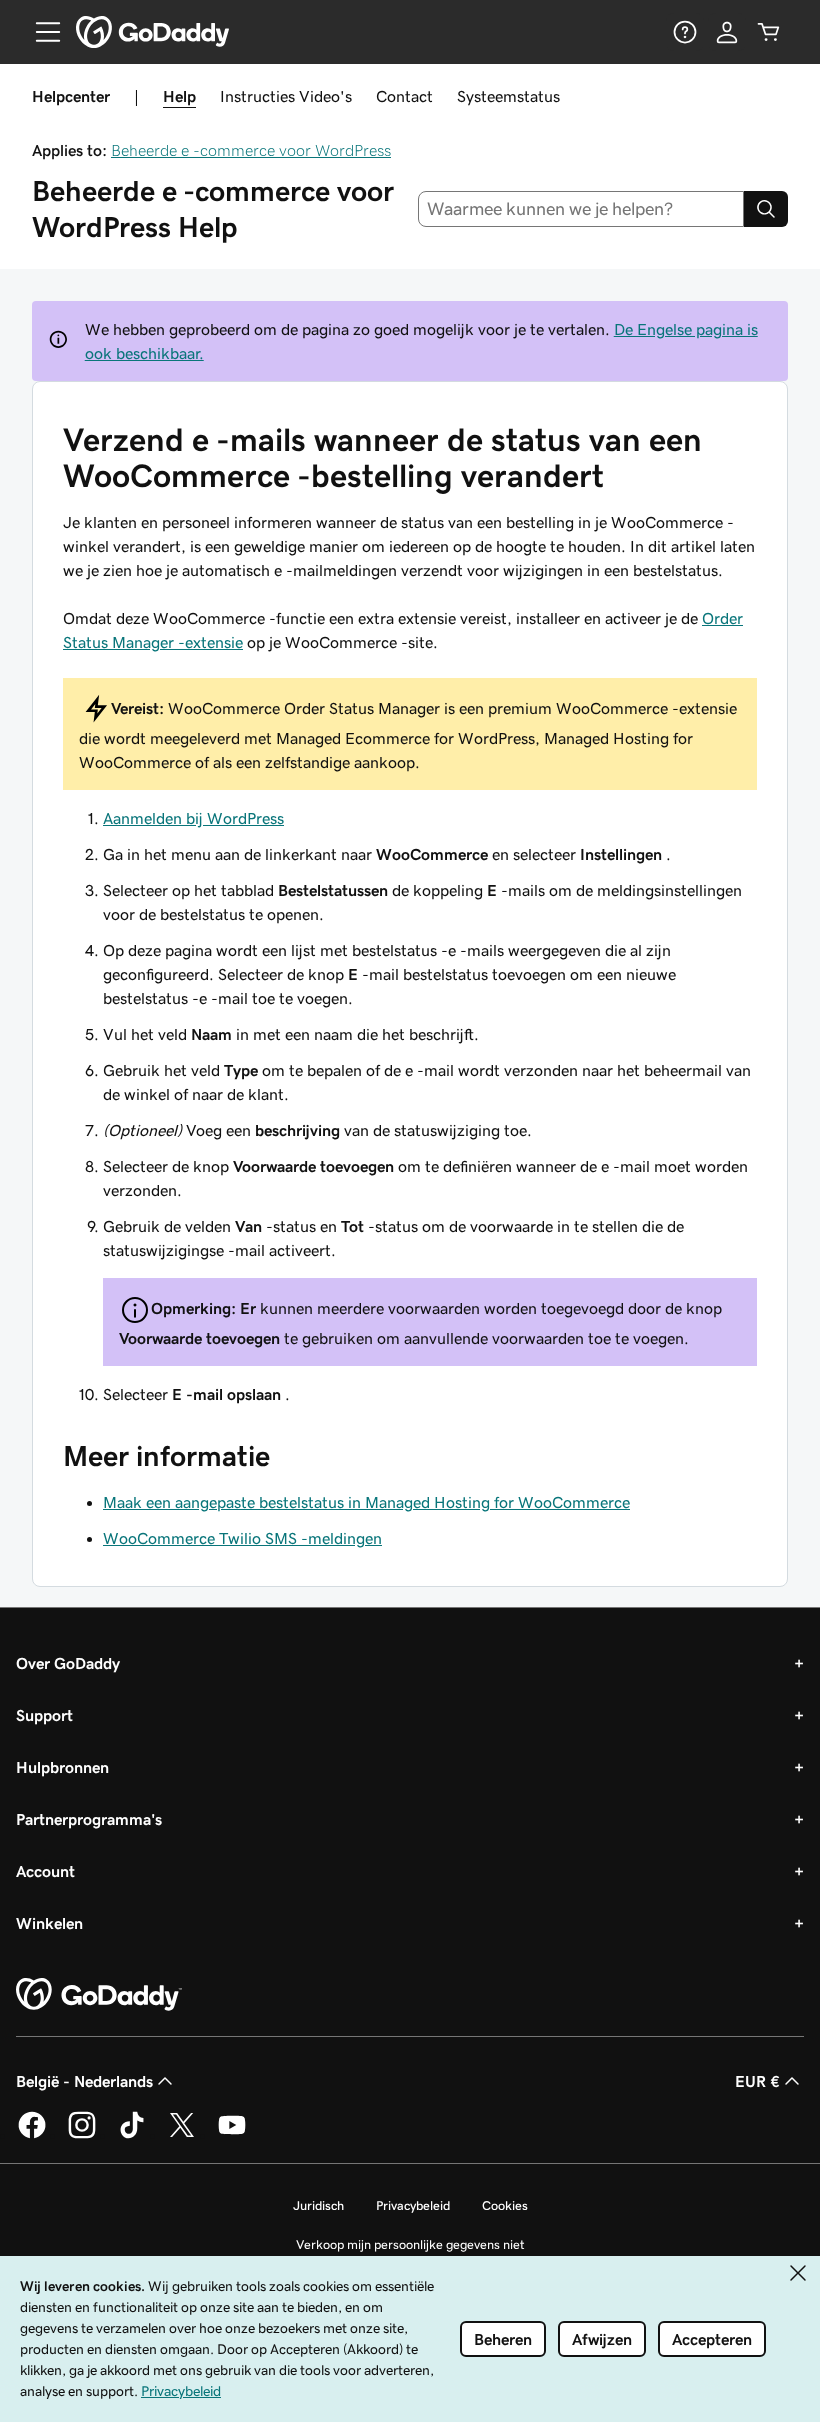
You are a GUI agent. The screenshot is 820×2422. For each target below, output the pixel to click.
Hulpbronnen (62, 1767)
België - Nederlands (84, 2081)
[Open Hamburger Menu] (40, 32)
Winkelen (49, 1923)
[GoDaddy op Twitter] (182, 2135)
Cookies (505, 2205)
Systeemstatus (508, 96)
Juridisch (318, 2205)
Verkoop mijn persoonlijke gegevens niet (410, 2244)
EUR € (757, 2081)
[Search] (766, 209)
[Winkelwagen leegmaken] (769, 32)
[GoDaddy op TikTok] (132, 2135)
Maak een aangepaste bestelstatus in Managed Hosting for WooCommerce (366, 1502)
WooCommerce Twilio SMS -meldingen (242, 1538)
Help (179, 96)
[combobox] (581, 209)
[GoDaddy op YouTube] (232, 2135)
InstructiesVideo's (286, 96)
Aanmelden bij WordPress (193, 818)
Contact (404, 96)
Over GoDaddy (68, 1663)
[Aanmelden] (727, 32)
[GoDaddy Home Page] (99, 1995)
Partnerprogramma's (89, 1819)
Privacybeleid (413, 2205)
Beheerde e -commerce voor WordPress (251, 150)
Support (44, 1715)
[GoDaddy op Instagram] (82, 2135)
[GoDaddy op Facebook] (32, 2135)
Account (45, 1871)
